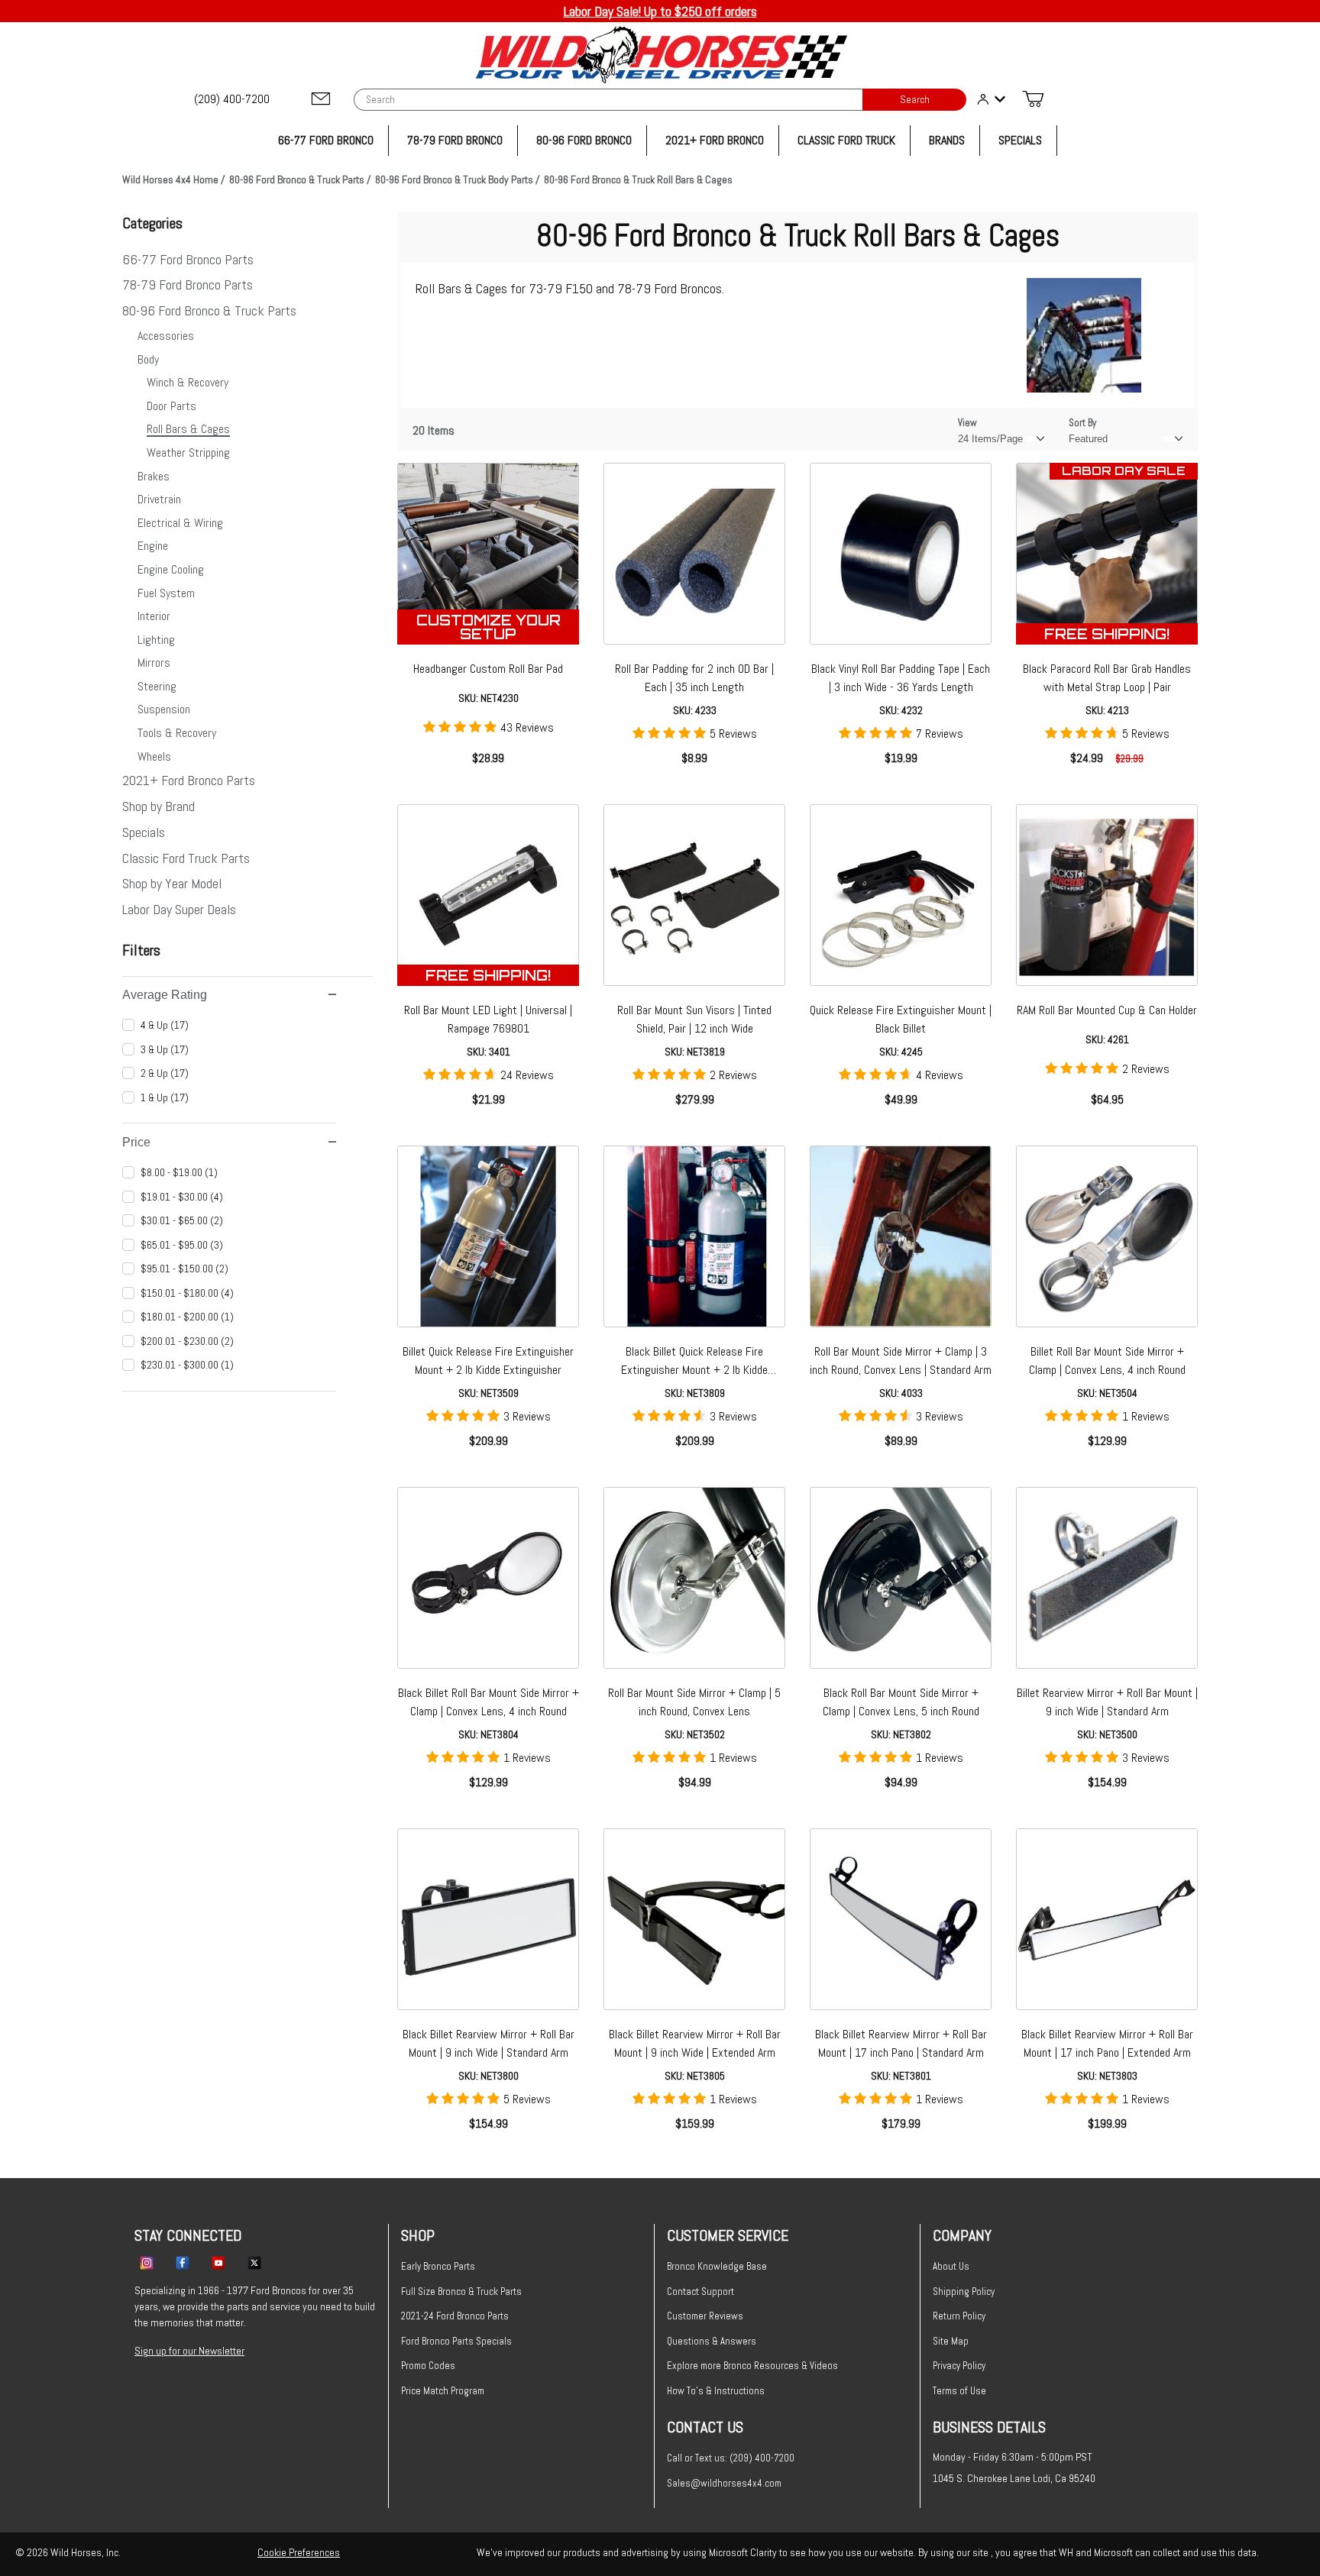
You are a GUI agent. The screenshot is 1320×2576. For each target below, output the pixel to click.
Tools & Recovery (177, 733)
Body (148, 359)
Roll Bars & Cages (188, 429)
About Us (951, 2266)
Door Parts (171, 406)
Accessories (166, 336)
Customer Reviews (705, 2316)
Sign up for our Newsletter (189, 2351)
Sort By (1082, 423)
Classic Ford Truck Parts (186, 858)
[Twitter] (254, 2262)
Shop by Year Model (172, 883)
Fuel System (166, 593)
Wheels (154, 756)
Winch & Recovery (188, 382)
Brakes (154, 476)
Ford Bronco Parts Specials (456, 2341)
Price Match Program (443, 2391)
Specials (144, 832)
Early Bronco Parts (438, 2266)
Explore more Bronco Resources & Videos (752, 2366)
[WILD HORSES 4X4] (660, 55)
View (967, 423)
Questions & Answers (712, 2341)
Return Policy (959, 2316)
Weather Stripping (188, 452)
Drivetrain (159, 499)
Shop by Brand (159, 806)
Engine (153, 546)
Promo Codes (428, 2366)
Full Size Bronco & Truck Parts (461, 2292)
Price (136, 1142)
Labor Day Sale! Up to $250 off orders (660, 11)
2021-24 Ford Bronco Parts (455, 2316)
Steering (157, 686)
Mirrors (154, 663)
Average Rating (165, 995)
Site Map (951, 2341)
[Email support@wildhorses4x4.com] (321, 100)
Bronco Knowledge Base (717, 2266)
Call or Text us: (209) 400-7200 (731, 2458)
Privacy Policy (959, 2366)
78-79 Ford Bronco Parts (188, 284)
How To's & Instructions (716, 2391)
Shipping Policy (964, 2292)
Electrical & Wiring (180, 523)
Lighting (156, 640)
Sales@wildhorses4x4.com (724, 2483)
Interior (154, 616)
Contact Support (700, 2292)
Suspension (164, 709)
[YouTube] (218, 2262)
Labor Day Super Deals (179, 909)
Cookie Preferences (299, 2552)
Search (915, 100)
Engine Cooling (171, 569)
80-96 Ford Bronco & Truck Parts (209, 310)
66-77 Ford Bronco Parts (188, 259)
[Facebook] (183, 2262)
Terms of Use (959, 2391)
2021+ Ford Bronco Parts (189, 780)
